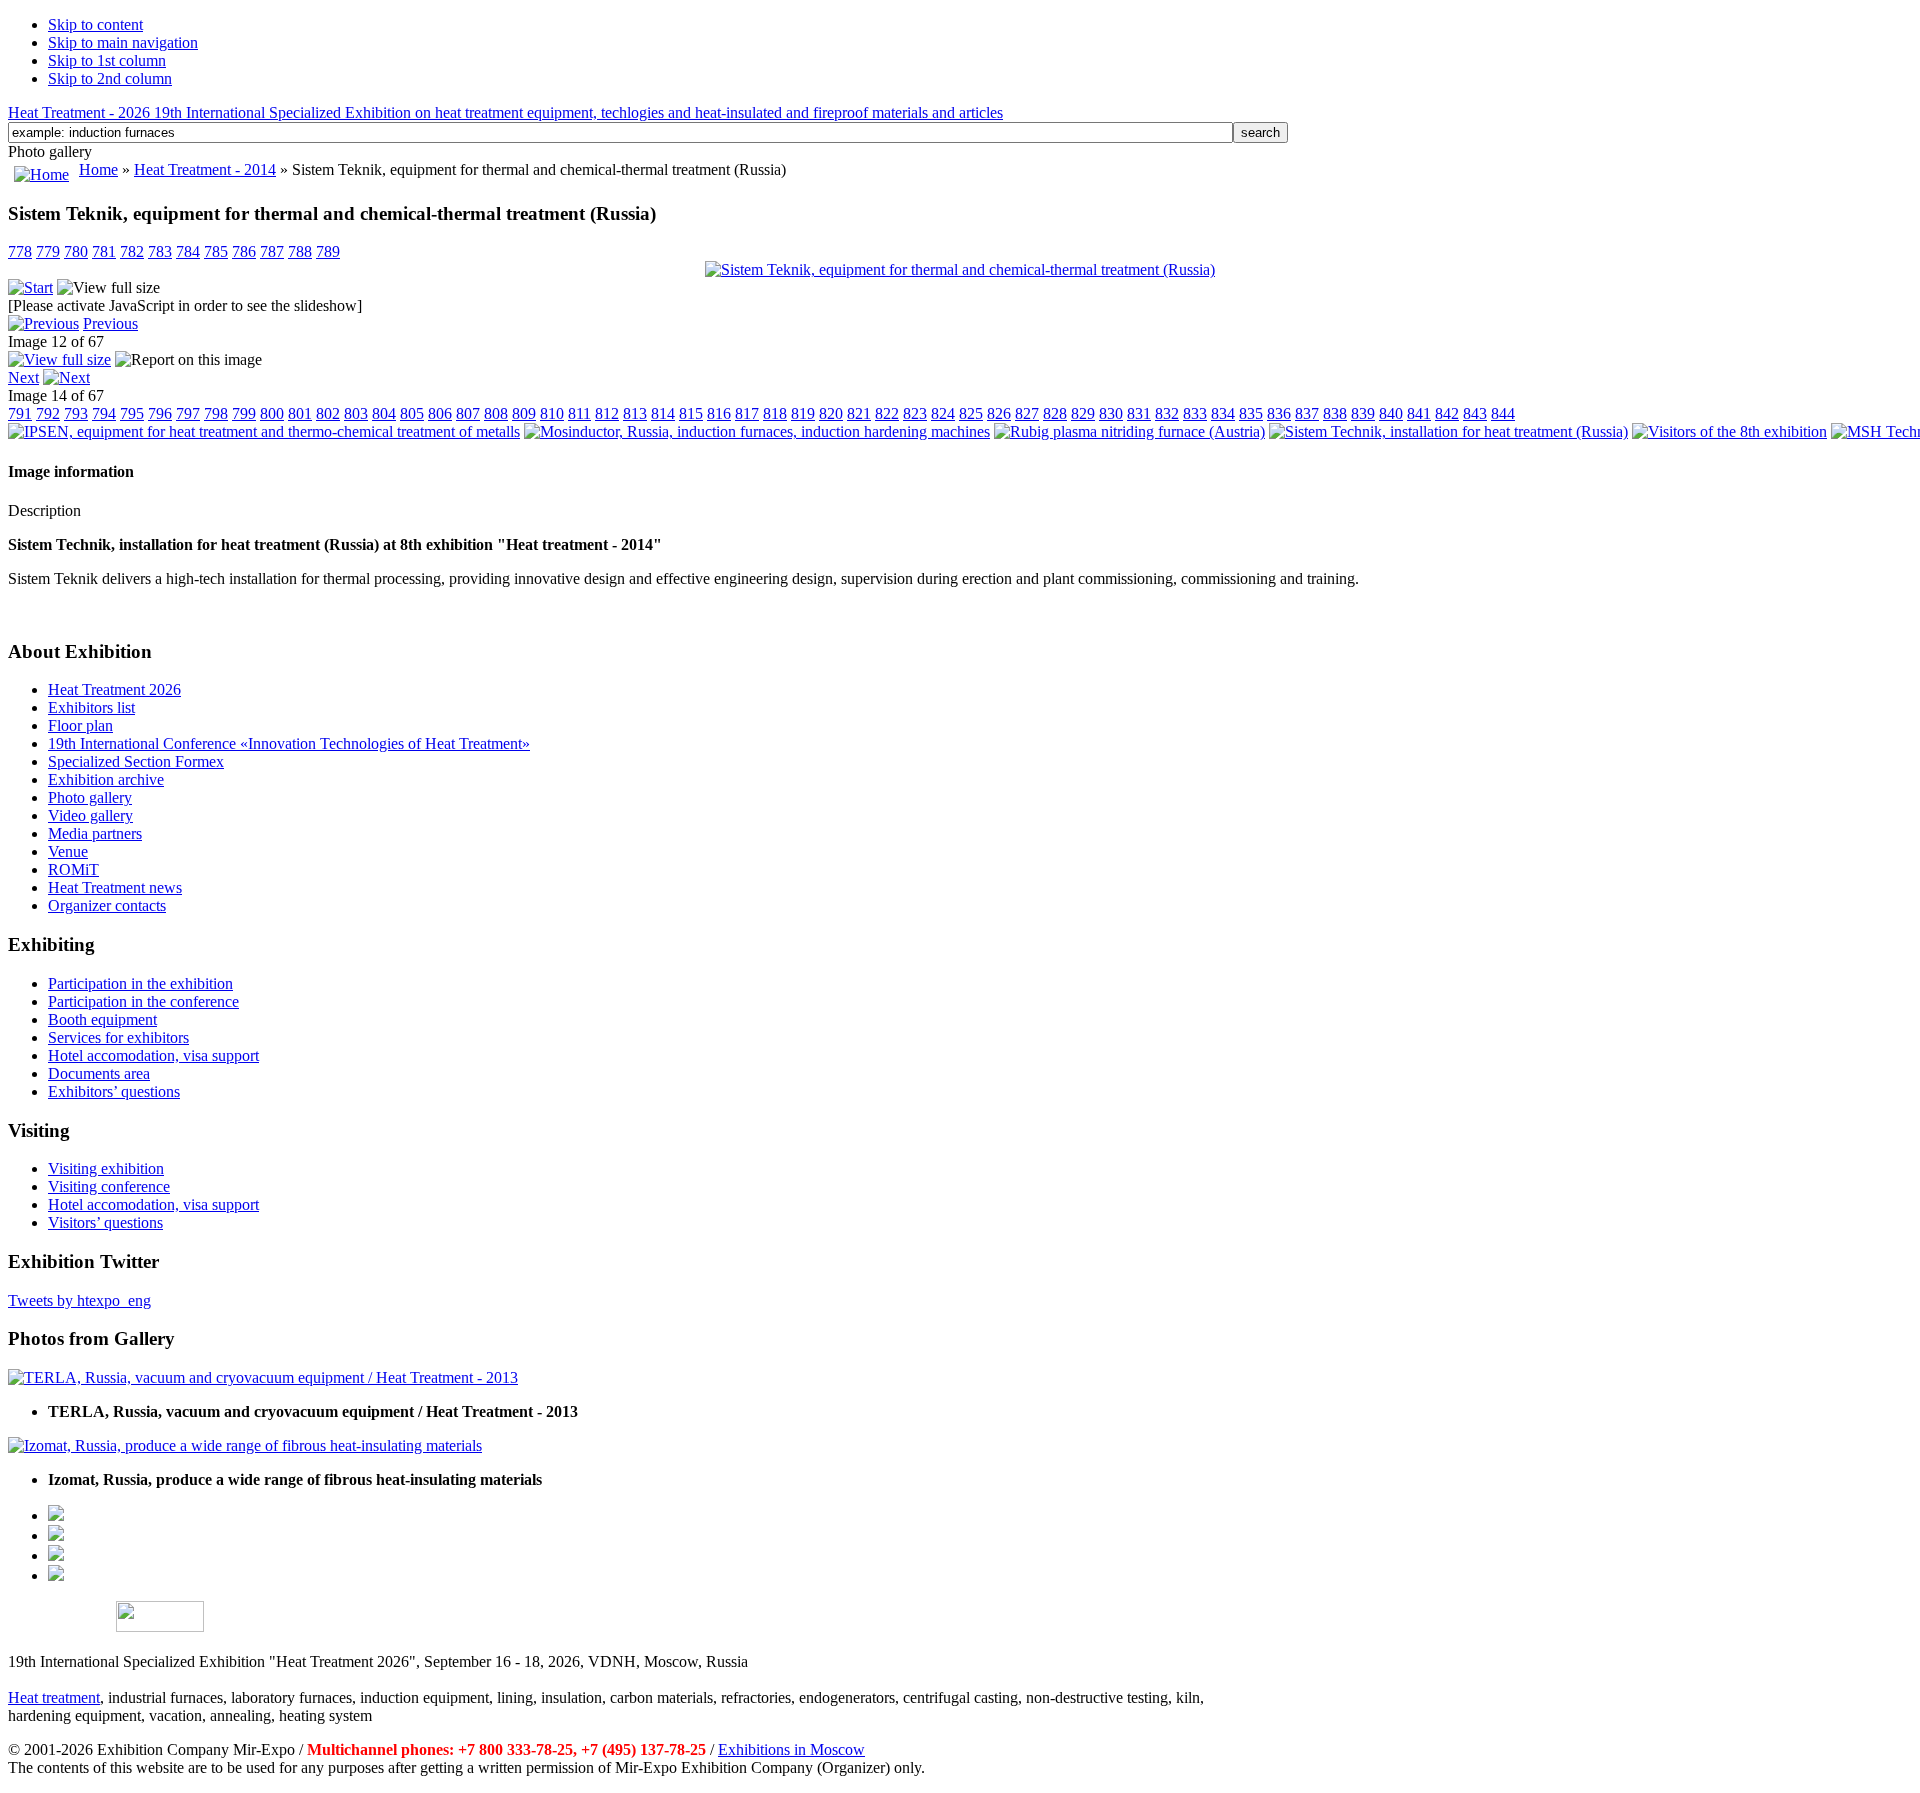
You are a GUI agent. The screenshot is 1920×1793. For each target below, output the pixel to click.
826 (999, 413)
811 (579, 413)
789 (328, 251)
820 (831, 413)
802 (328, 413)
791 (20, 413)
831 (1139, 413)
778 (20, 251)
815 (691, 413)
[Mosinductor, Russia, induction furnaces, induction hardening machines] (757, 431)
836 (1279, 413)
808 (496, 413)
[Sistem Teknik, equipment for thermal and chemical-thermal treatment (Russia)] (960, 269)
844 (1503, 413)
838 (1335, 413)
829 (1083, 413)
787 (272, 251)
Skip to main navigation (123, 42)
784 (188, 251)
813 (635, 413)
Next (23, 377)
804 (384, 413)
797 (188, 413)
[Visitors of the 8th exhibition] (1729, 431)
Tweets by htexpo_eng (79, 1300)
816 (719, 413)
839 (1363, 413)
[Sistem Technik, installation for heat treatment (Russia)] (1448, 431)
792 (48, 413)
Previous (110, 323)
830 (1111, 413)
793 (76, 413)
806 (440, 413)
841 (1419, 413)
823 (915, 413)
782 (132, 251)
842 (1447, 413)
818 (775, 413)
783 (160, 251)
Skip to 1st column (107, 60)
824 (943, 413)
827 (1027, 413)
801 (300, 413)
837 (1307, 413)
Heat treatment (54, 1697)
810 (552, 413)
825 (971, 413)
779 (48, 251)
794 (104, 413)
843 (1475, 413)
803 (356, 413)
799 (244, 413)
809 (524, 413)
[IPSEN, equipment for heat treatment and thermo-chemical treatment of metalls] (264, 431)
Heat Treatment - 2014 (205, 169)
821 (859, 413)
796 (160, 413)
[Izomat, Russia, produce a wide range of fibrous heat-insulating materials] (245, 1445)
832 (1167, 413)
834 (1223, 413)
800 (272, 413)
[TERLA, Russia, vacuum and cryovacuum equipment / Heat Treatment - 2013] (263, 1377)
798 (216, 413)
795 (132, 413)
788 (300, 251)
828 (1055, 413)
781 (104, 251)
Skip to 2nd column (110, 78)
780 (76, 251)
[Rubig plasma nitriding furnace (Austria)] (1129, 431)
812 (607, 413)
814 (663, 413)
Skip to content (95, 24)
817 (747, 413)
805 (412, 413)
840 (1391, 413)
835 (1251, 413)
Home (98, 169)
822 (887, 413)
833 (1195, 413)
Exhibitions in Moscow (791, 1749)
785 (216, 251)
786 (244, 251)
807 (468, 413)
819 (803, 413)
